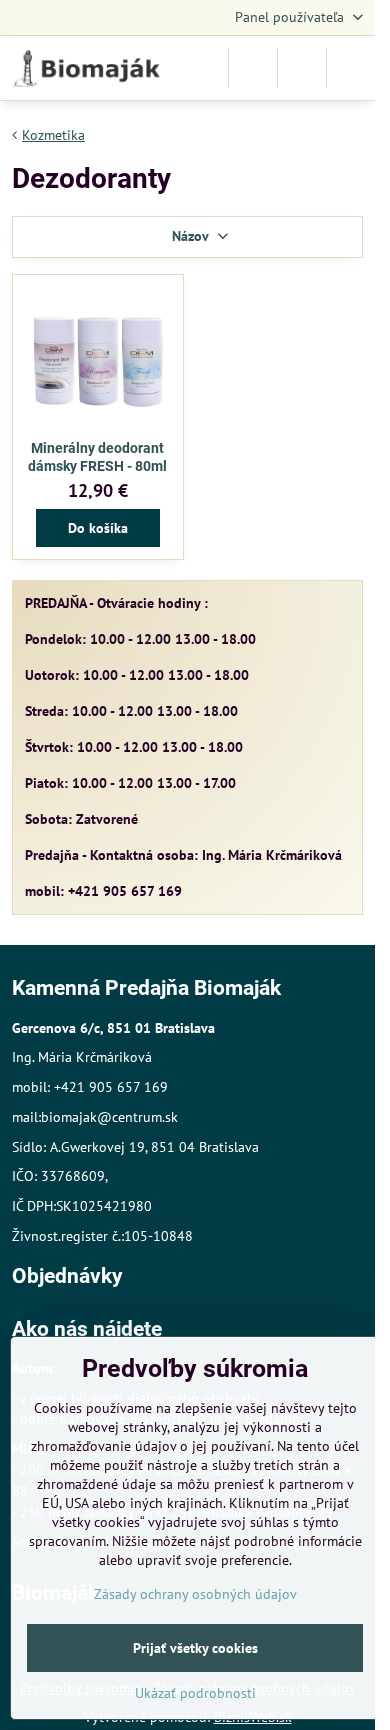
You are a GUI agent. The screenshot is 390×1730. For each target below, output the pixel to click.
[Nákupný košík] (302, 68)
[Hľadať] (253, 68)
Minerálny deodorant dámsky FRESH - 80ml (97, 457)
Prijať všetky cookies (195, 1648)
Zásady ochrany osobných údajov (195, 1594)
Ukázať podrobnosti (195, 1693)
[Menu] (351, 68)
